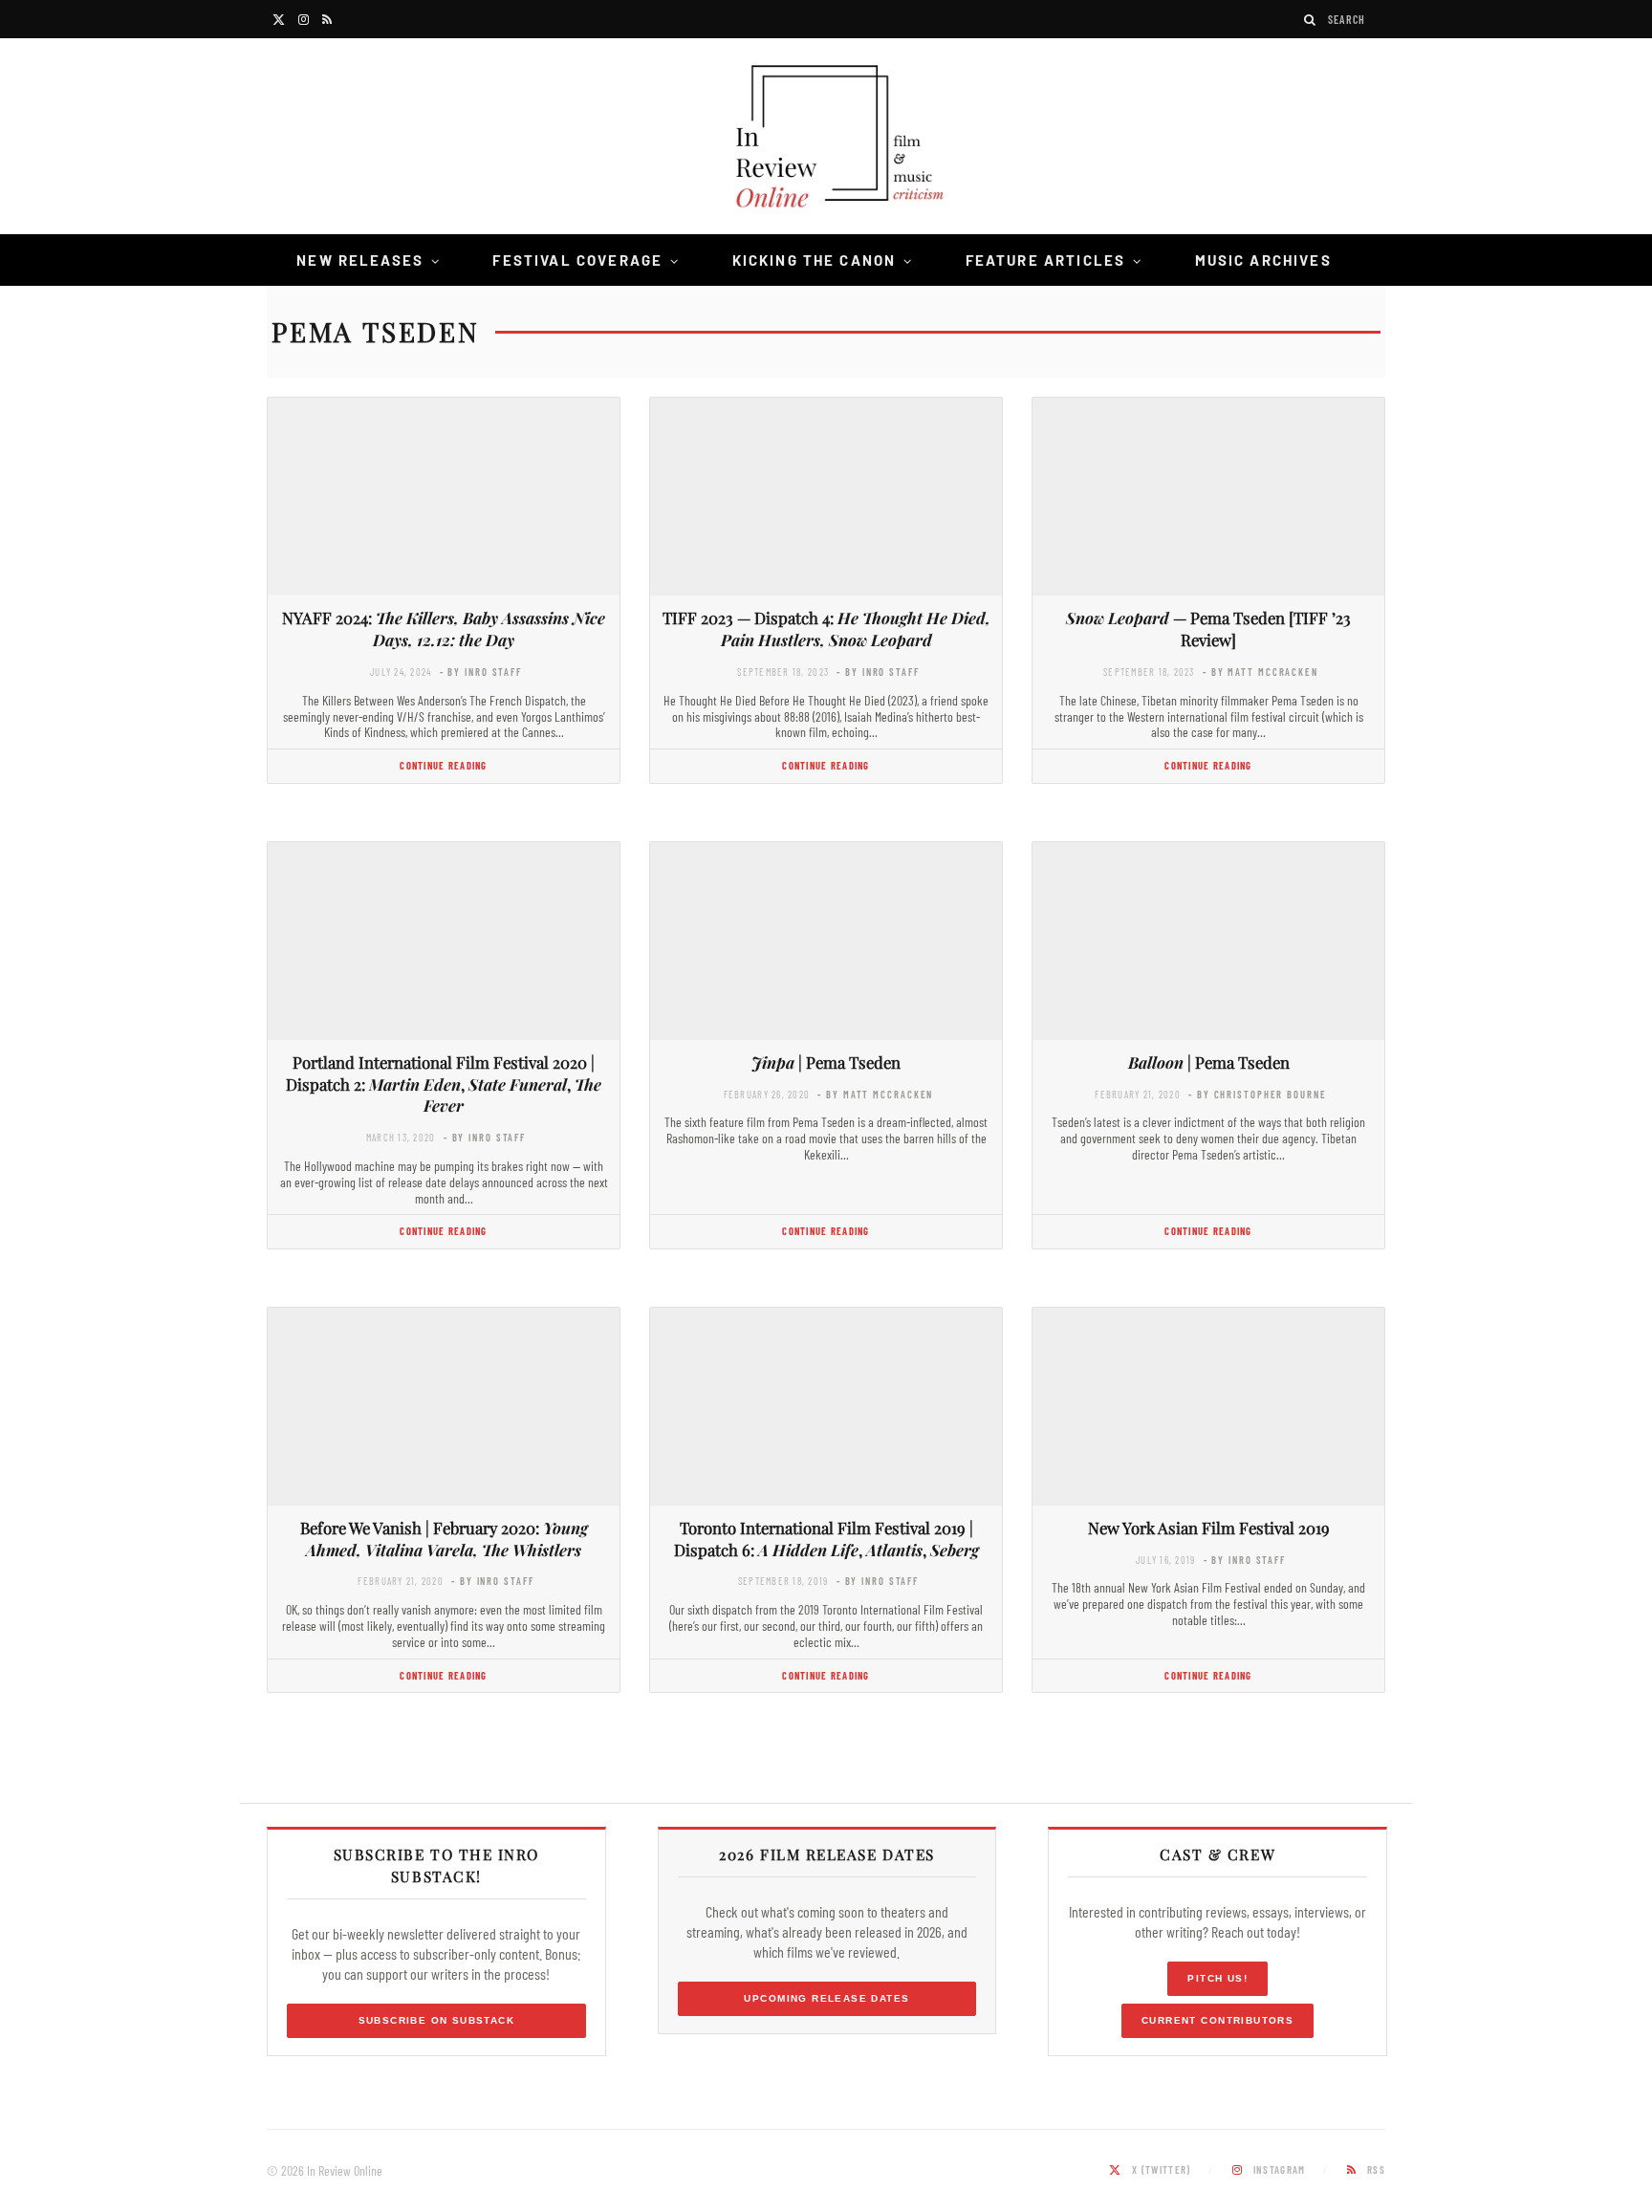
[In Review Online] (826, 139)
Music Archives (1263, 260)
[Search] (1311, 20)
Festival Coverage (577, 260)
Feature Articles (1046, 260)
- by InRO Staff (481, 672)
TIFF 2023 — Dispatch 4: (826, 629)
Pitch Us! (1217, 1978)
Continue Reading (443, 765)
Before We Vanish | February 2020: (444, 1539)
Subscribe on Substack (437, 2020)
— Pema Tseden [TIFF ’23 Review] (1208, 629)
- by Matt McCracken (1261, 672)
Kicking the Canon (815, 260)
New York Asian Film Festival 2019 (1209, 1528)
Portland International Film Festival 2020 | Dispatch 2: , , (444, 1084)
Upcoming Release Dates (826, 1998)
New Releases (360, 260)
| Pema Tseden (826, 1062)
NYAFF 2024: (444, 629)
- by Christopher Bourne (1257, 1094)
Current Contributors (1217, 2020)
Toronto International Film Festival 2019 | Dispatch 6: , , (826, 1539)
